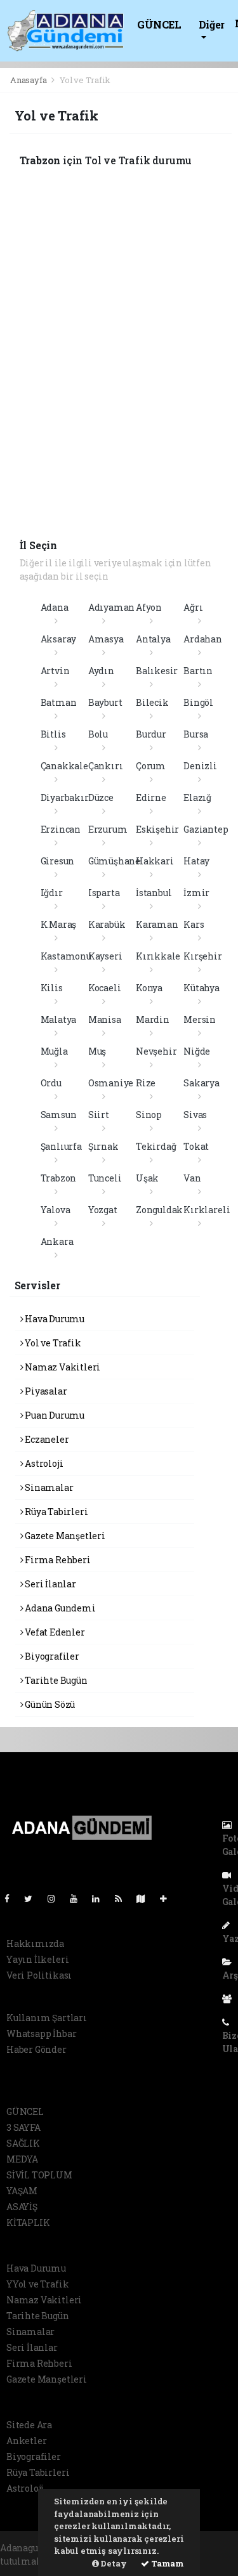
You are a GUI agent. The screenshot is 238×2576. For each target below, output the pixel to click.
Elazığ (197, 797)
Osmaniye (111, 1083)
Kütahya (202, 988)
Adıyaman (111, 607)
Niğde (197, 1051)
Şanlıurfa (61, 1146)
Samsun (59, 1115)
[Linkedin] (101, 1898)
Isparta (104, 893)
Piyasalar (45, 1391)
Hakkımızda (35, 1943)
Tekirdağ (156, 1146)
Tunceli (105, 1178)
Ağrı (193, 607)
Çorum (151, 766)
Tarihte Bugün (55, 1680)
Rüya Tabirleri (55, 1512)
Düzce (101, 797)
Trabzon (59, 1178)
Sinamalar (48, 1487)
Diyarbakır (65, 797)
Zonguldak (159, 1210)
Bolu (98, 734)
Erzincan (61, 829)
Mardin (153, 1019)
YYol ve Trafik (37, 2284)
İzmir (196, 893)
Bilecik (152, 702)
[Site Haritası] (146, 1898)
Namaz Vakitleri (62, 1367)
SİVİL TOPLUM (39, 2175)
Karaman (157, 924)
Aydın (101, 671)
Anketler (26, 2441)
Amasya (106, 639)
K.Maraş (59, 924)
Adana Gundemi (59, 1608)
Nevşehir (156, 1051)
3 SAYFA (23, 2127)
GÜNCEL (159, 24)
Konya (149, 988)
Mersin (200, 1019)
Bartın (198, 671)
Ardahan (203, 639)
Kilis (52, 988)
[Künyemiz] (230, 1999)
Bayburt (105, 702)
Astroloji (43, 1463)
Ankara (57, 1241)
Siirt (99, 1115)
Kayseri (105, 956)
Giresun (58, 861)
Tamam (167, 2563)
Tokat (196, 1146)
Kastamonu (66, 956)
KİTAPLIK (28, 2222)
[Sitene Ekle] (169, 1898)
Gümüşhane (114, 861)
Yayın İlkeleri (37, 1959)
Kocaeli (105, 988)
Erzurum (108, 829)
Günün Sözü (49, 1704)
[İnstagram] (56, 1898)
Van (192, 1178)
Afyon (149, 607)
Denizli (200, 766)
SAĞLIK (23, 2143)
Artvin (55, 671)
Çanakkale (64, 766)
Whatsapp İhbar (41, 2033)
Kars (194, 924)
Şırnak (103, 1146)
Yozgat (103, 1210)
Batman (59, 702)
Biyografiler (51, 1656)
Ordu (51, 1083)
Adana (55, 607)
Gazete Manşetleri (64, 1536)
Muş (97, 1051)
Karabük (107, 924)
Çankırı (106, 766)
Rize (146, 1083)
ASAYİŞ (22, 2207)
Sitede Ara (29, 2425)
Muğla (54, 1051)
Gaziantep (206, 829)
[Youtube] (79, 1898)
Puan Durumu (54, 1415)
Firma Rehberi (56, 1560)
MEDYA (22, 2159)
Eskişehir (157, 829)
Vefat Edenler (54, 1632)
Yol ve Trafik (52, 1343)
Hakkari (155, 861)
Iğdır (52, 893)
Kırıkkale (158, 956)
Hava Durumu (54, 1319)
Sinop (149, 1115)
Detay (113, 2563)
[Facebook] (12, 1898)
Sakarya (202, 1083)
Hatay (196, 861)
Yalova (56, 1210)
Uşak (147, 1178)
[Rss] (123, 1898)
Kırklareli (207, 1210)
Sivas (195, 1115)
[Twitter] (33, 1898)
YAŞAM (22, 2191)
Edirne (151, 797)
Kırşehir (202, 956)
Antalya (153, 639)
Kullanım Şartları (47, 2018)
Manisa (105, 1019)
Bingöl (198, 702)
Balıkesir (157, 671)
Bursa (196, 734)
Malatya (59, 1019)
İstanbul (154, 893)
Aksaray (59, 639)
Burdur (151, 734)
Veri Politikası (39, 1975)
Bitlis (53, 734)
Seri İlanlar (50, 1584)
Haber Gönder (36, 2049)
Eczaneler (46, 1439)
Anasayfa (29, 80)
